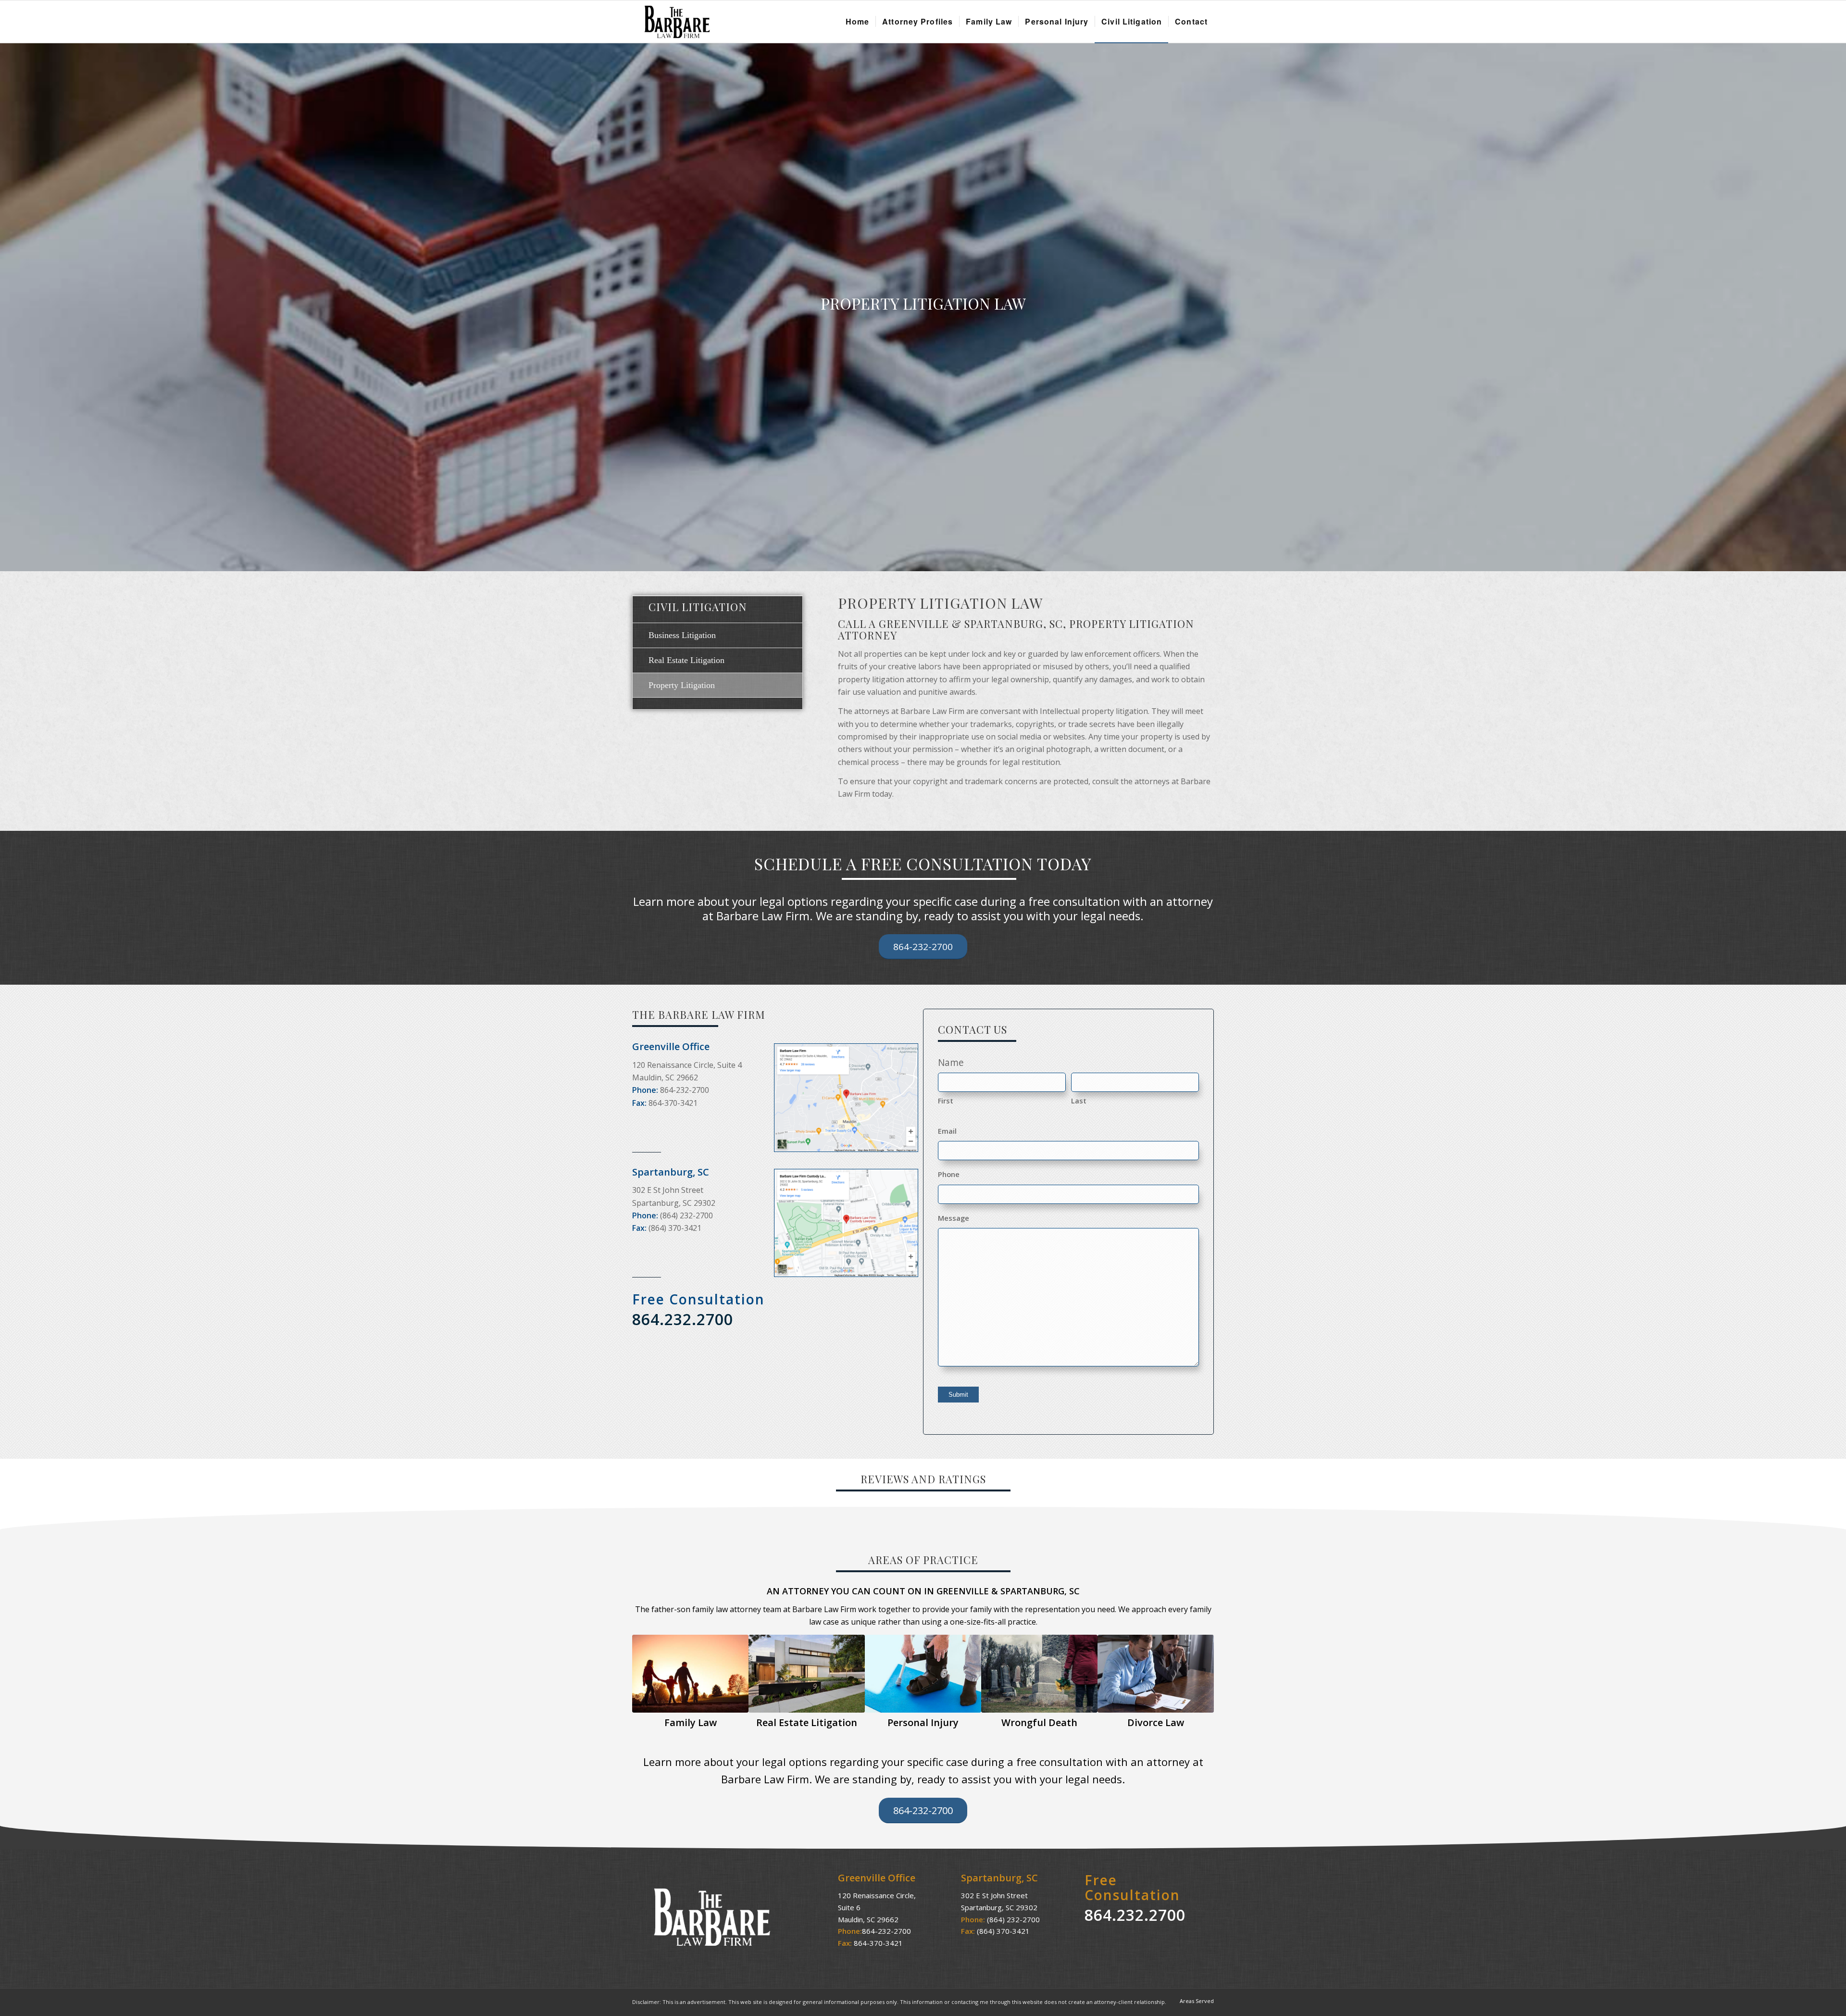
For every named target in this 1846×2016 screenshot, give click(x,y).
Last (1079, 1101)
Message (954, 1218)
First (946, 1101)
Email (947, 1131)
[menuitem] (857, 22)
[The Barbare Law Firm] (673, 22)
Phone (949, 1174)
